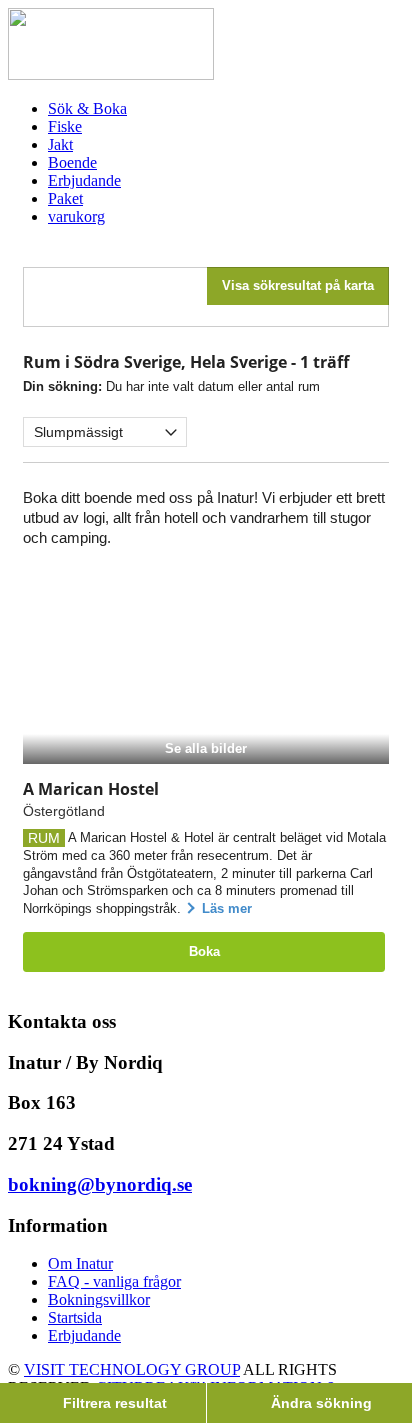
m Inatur (86, 1263)
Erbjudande (84, 1335)
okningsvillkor (104, 1299)
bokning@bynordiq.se (100, 1184)
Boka (204, 951)
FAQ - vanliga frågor (114, 1281)
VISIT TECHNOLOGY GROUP (132, 1369)
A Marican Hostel (91, 789)
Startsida (75, 1317)
